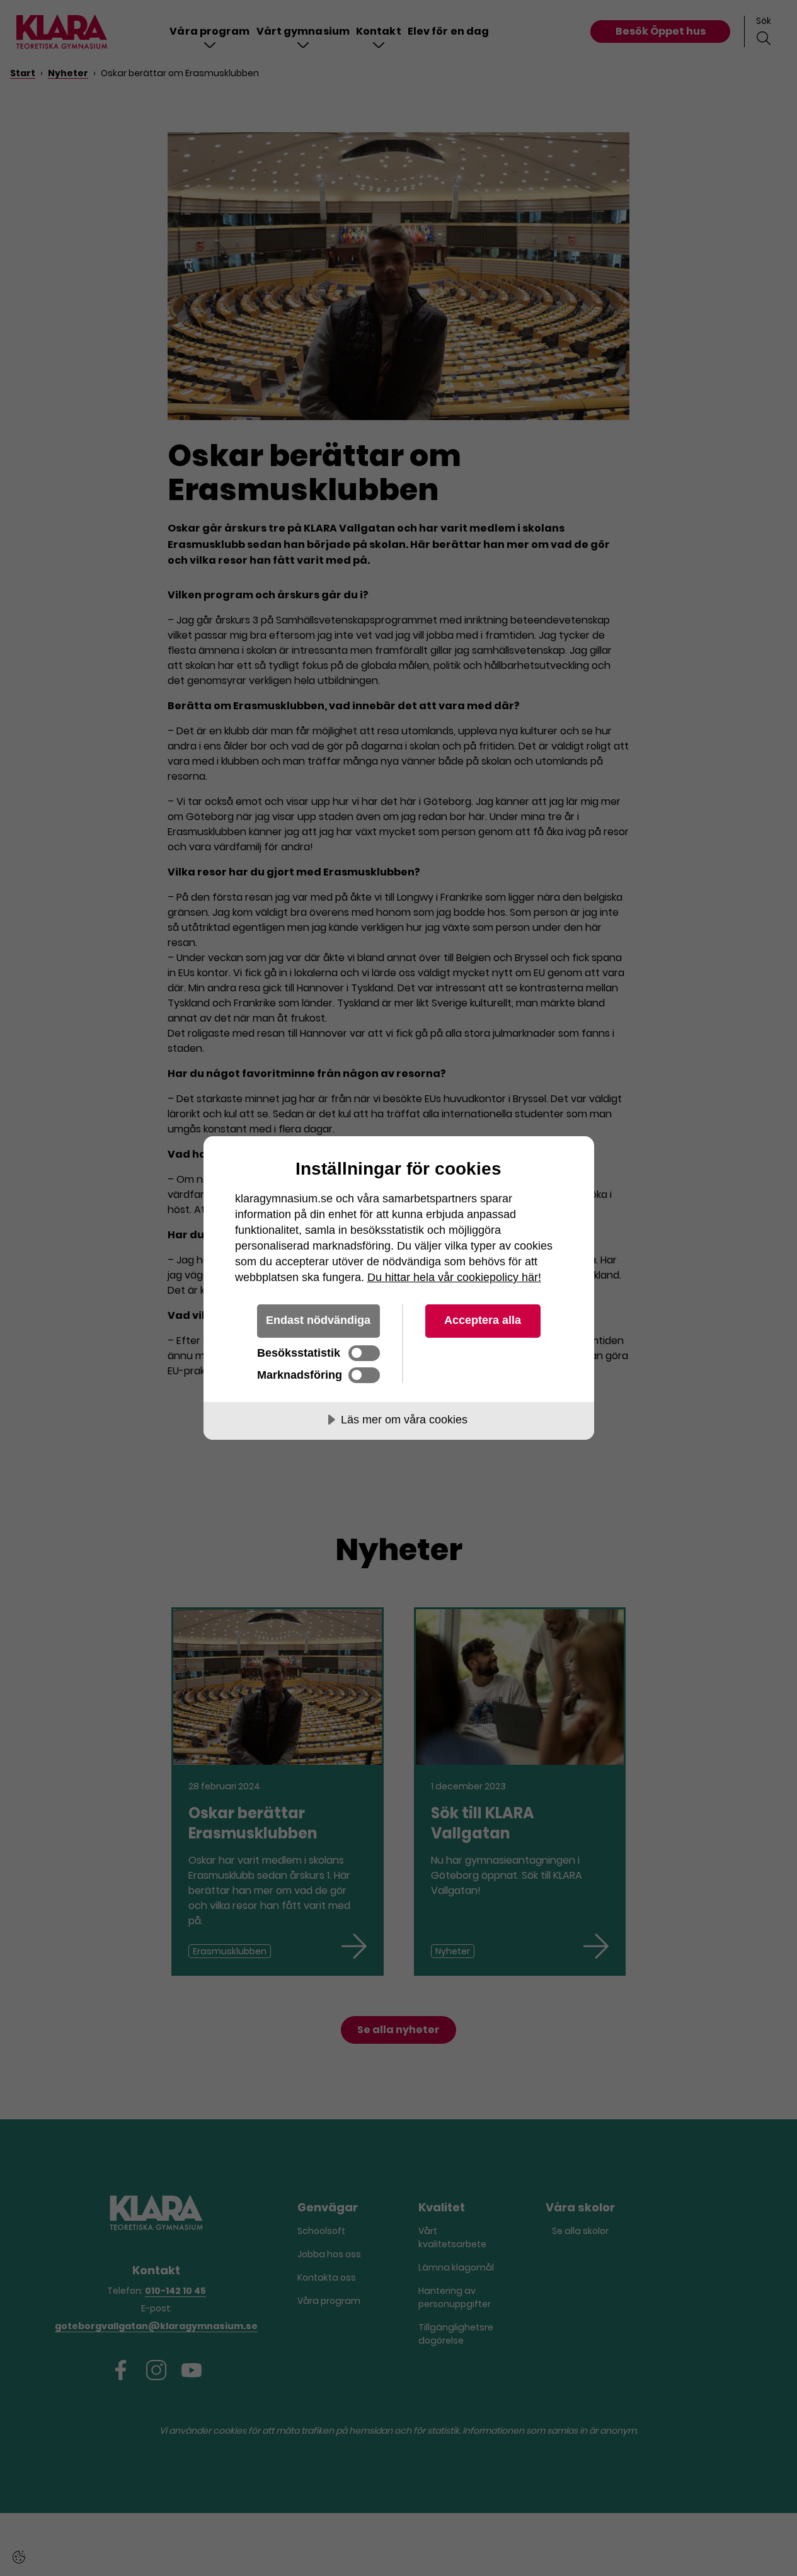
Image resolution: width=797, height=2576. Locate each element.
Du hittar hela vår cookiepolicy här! (454, 1277)
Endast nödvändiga (318, 1320)
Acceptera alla (483, 1320)
